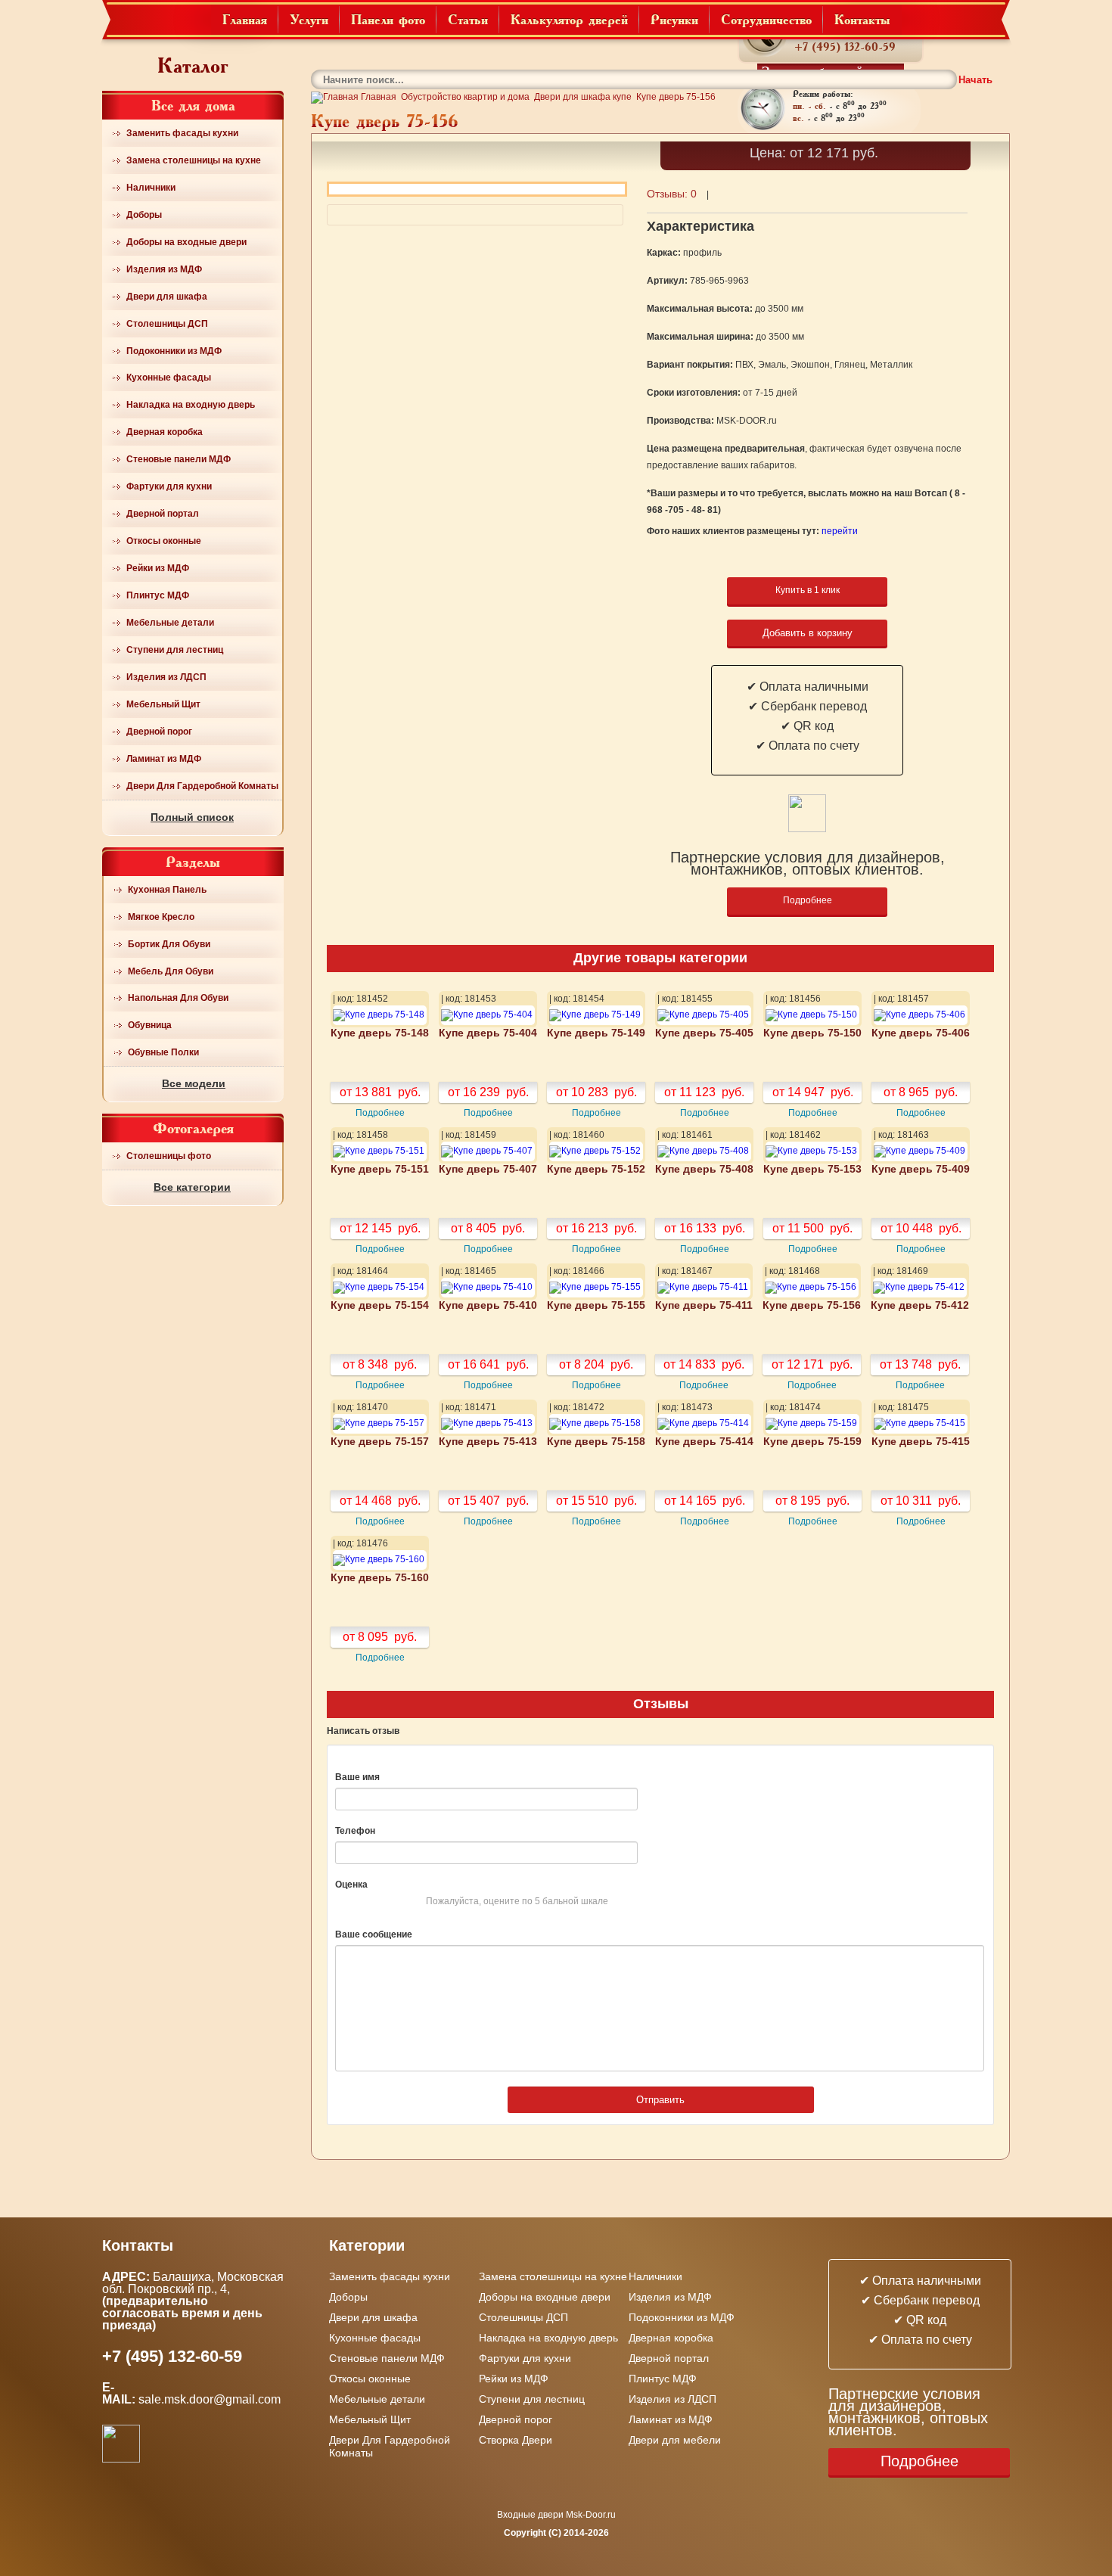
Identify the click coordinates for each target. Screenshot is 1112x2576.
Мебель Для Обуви (171, 971)
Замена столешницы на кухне (194, 160)
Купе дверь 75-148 (380, 1033)
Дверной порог (159, 732)
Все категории (192, 1187)
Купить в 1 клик (808, 590)
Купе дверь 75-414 (704, 1442)
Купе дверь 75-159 (812, 1442)
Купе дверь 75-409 (921, 1169)
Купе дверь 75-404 (488, 1033)
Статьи (468, 19)
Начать (975, 80)
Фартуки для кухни (169, 486)
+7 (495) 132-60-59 (845, 47)
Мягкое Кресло (161, 917)
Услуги (309, 19)
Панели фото (388, 19)
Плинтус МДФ (158, 595)
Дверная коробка (165, 432)
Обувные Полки (163, 1052)
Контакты (862, 19)
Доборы (144, 215)
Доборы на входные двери (186, 242)
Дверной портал (163, 514)
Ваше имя (357, 1777)
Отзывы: (672, 194)
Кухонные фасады (169, 378)
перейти (840, 531)
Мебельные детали (170, 623)
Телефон (355, 1831)
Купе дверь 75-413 (488, 1442)
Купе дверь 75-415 (921, 1442)
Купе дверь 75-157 (380, 1442)
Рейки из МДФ (158, 568)
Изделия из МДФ (164, 269)
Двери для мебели (675, 2440)
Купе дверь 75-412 (920, 1305)
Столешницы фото (169, 1156)
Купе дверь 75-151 (380, 1169)
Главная (245, 19)
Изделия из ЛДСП (166, 677)
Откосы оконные (164, 541)
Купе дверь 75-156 (812, 1305)
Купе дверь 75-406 (921, 1033)
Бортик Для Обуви (169, 944)
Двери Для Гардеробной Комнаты (202, 786)
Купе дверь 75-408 (704, 1169)
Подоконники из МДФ (174, 351)
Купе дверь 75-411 (704, 1305)
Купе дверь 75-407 (488, 1169)
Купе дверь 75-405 (704, 1033)
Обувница (150, 1025)
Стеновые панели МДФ (179, 459)
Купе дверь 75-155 (596, 1305)
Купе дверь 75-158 (596, 1442)
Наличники (151, 188)
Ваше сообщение (374, 1934)
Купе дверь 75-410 (488, 1305)
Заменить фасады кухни (182, 133)
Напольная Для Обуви (178, 998)
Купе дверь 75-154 (380, 1305)
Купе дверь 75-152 (596, 1169)
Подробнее (808, 900)
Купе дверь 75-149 (596, 1033)
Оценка (351, 1885)
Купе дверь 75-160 (380, 1578)
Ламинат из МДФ (164, 759)
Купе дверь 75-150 (812, 1033)
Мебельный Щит (163, 704)
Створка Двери (516, 2440)
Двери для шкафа (167, 297)
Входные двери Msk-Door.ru (556, 2515)
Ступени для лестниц (175, 650)
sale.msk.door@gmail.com (211, 2399)
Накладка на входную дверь (191, 405)
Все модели (194, 1083)
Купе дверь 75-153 (812, 1169)
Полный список (192, 817)
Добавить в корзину (808, 633)
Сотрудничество (766, 19)
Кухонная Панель (167, 890)
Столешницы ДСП (167, 324)
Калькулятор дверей (569, 19)
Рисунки (674, 19)
